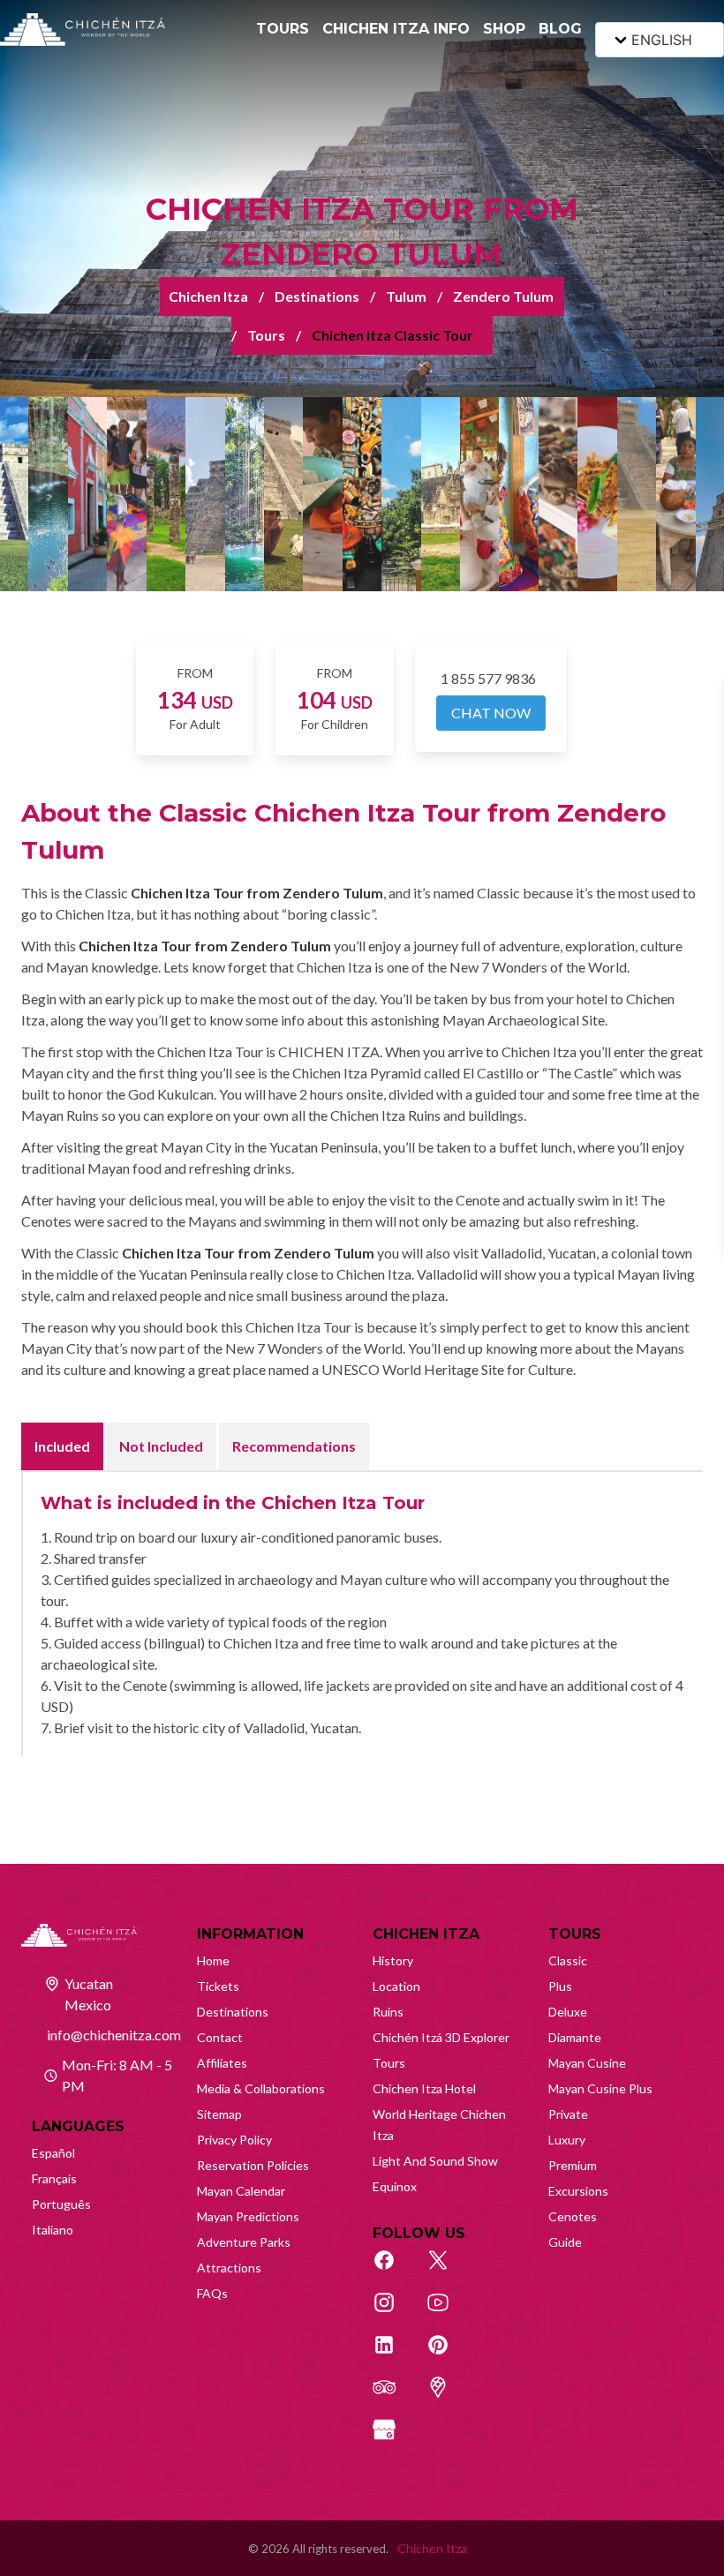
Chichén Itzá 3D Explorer (441, 2037)
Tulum (406, 296)
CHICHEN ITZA (426, 1934)
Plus (560, 1986)
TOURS (283, 29)
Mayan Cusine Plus (600, 2088)
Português (61, 2204)
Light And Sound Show (435, 2161)
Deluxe (568, 2012)
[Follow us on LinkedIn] (394, 2354)
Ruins (388, 2012)
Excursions (578, 2191)
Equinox (395, 2186)
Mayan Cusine (587, 2063)
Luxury (567, 2140)
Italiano (53, 2230)
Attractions (229, 2268)
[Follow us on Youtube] (448, 2312)
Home (213, 1960)
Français (54, 2178)
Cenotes (573, 2216)
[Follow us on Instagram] (394, 2312)
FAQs (212, 2293)
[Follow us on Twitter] (448, 2270)
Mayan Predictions (248, 2216)
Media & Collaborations (261, 2088)
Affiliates (222, 2063)
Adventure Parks (244, 2242)
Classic (568, 1960)
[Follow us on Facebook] (394, 2270)
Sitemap (219, 2114)
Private (568, 2114)
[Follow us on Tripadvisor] (394, 2397)
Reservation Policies (253, 2165)
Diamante (575, 2037)
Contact (220, 2037)
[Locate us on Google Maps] (448, 2397)
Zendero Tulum (503, 296)
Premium (573, 2165)
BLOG (560, 29)
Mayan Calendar (241, 2191)
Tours (266, 335)
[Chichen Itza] (83, 30)
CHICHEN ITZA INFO (396, 29)
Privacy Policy (234, 2140)
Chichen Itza (208, 296)
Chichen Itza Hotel (424, 2088)
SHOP (504, 29)
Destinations (317, 296)
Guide (565, 2242)
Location (396, 1986)
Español (53, 2153)
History (393, 1960)
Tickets (218, 1986)
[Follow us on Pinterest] (448, 2354)
